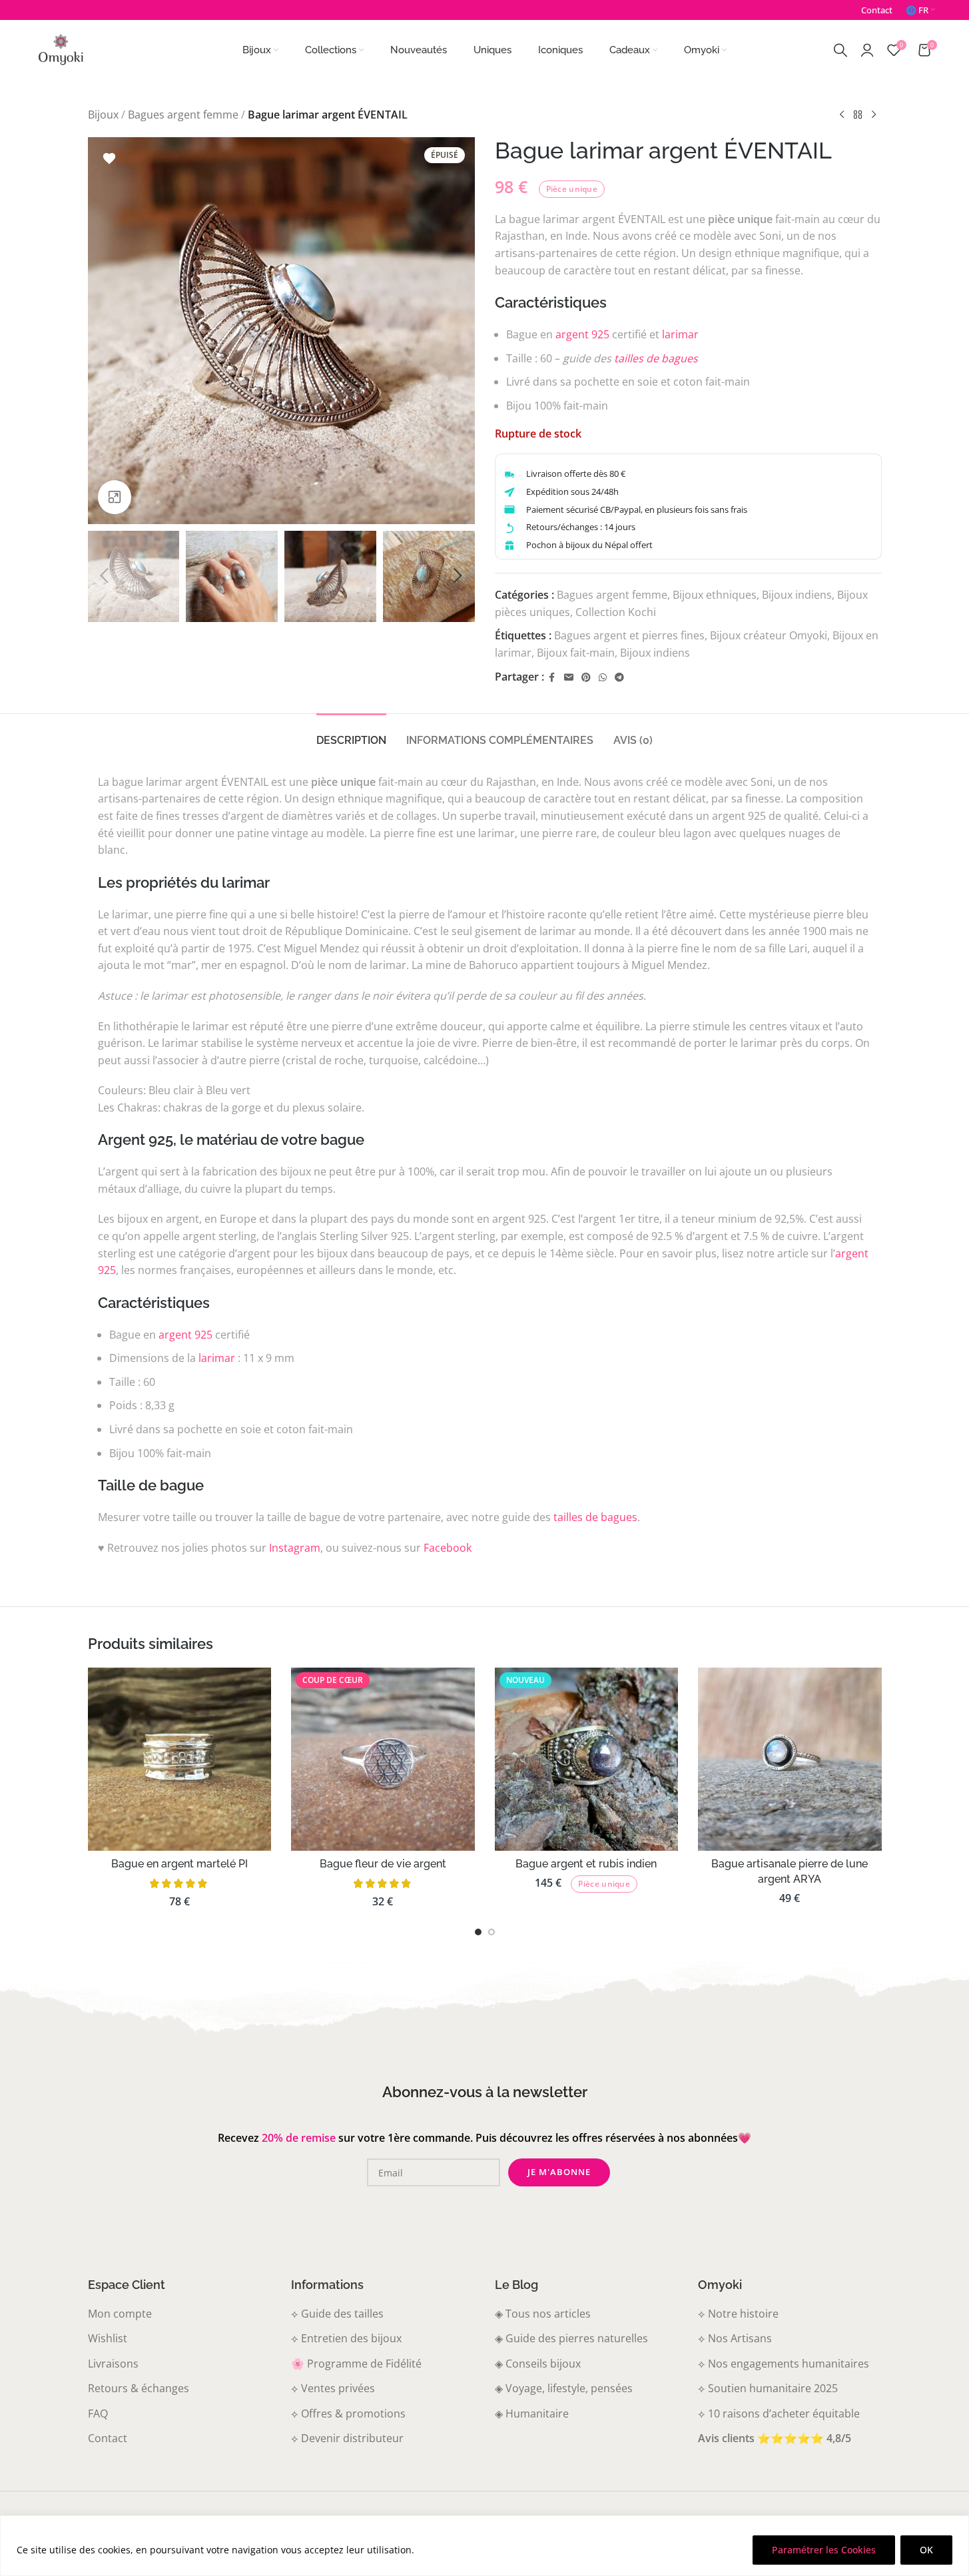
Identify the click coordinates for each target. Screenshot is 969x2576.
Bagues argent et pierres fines (629, 635)
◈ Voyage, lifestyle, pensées (564, 2388)
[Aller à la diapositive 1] (478, 1932)
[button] (105, 576)
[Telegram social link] (619, 678)
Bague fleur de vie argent (383, 1864)
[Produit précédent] (842, 115)
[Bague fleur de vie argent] (383, 1760)
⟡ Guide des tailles (337, 2314)
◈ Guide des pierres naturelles (571, 2338)
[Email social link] (569, 678)
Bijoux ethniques (715, 595)
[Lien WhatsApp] (603, 678)
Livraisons (113, 2364)
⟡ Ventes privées (333, 2388)
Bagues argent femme (183, 115)
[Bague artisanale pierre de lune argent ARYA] (790, 1760)
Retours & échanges (139, 2388)
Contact (108, 2438)
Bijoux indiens (797, 595)
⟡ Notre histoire (738, 2314)
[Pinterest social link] (586, 678)
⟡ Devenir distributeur (347, 2438)
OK (926, 2550)
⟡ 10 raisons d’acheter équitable (779, 2414)
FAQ (98, 2414)
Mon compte (120, 2314)
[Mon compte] (867, 50)
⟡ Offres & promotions (348, 2414)
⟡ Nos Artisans (735, 2338)
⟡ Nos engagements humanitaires (784, 2364)
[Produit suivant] (874, 115)
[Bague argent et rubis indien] (587, 1760)
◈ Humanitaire (532, 2414)
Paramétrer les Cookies (824, 2550)
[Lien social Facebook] (552, 678)
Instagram (295, 1548)
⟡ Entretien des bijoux (346, 2338)
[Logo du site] (61, 49)
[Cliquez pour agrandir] (115, 497)
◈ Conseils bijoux (538, 2364)
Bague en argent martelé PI (179, 1864)
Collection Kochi (616, 612)
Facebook (448, 1548)
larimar (680, 334)
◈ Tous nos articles (543, 2314)
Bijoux (103, 115)
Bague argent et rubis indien (586, 1864)
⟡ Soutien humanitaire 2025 (768, 2388)
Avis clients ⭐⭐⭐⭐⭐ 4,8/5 (775, 2438)
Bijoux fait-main (576, 653)
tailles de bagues (656, 358)
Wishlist (108, 2338)
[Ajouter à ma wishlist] (109, 159)
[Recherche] (840, 50)
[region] (484, 2546)
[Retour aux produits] (858, 115)
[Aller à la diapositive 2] (491, 1932)
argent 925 (582, 334)
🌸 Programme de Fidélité (356, 2364)
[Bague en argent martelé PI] (180, 1760)
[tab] (351, 734)
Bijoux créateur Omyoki (769, 635)
